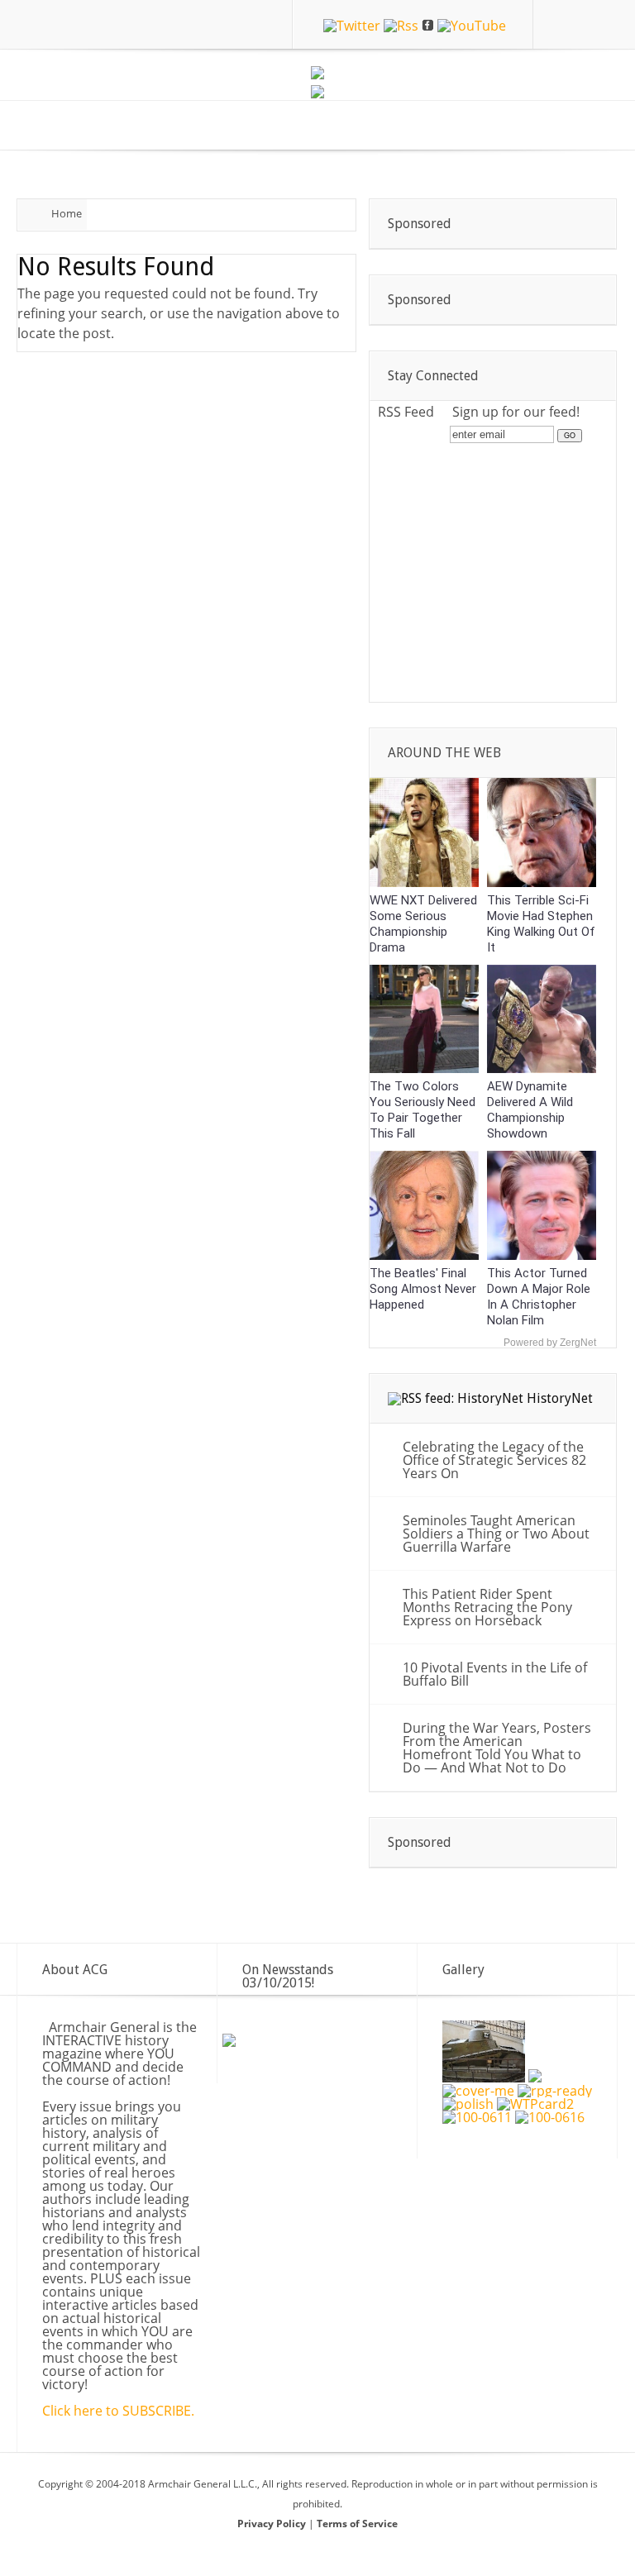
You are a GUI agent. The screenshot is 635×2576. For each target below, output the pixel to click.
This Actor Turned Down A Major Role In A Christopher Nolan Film (539, 1297)
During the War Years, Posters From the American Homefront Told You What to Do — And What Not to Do (497, 1748)
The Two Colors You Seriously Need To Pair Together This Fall (423, 1110)
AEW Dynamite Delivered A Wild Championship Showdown (530, 1110)
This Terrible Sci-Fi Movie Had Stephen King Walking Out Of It (541, 924)
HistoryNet (560, 1398)
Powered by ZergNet (550, 1343)
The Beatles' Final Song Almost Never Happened (423, 1289)
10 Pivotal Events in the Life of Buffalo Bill (495, 1674)
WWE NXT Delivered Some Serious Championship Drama (423, 924)
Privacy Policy (273, 2524)
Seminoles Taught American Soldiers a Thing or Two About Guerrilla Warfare (496, 1534)
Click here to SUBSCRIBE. (118, 2411)
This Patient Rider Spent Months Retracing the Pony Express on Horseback (487, 1607)
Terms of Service (357, 2524)
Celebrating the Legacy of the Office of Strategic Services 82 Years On (494, 1460)
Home (67, 213)
